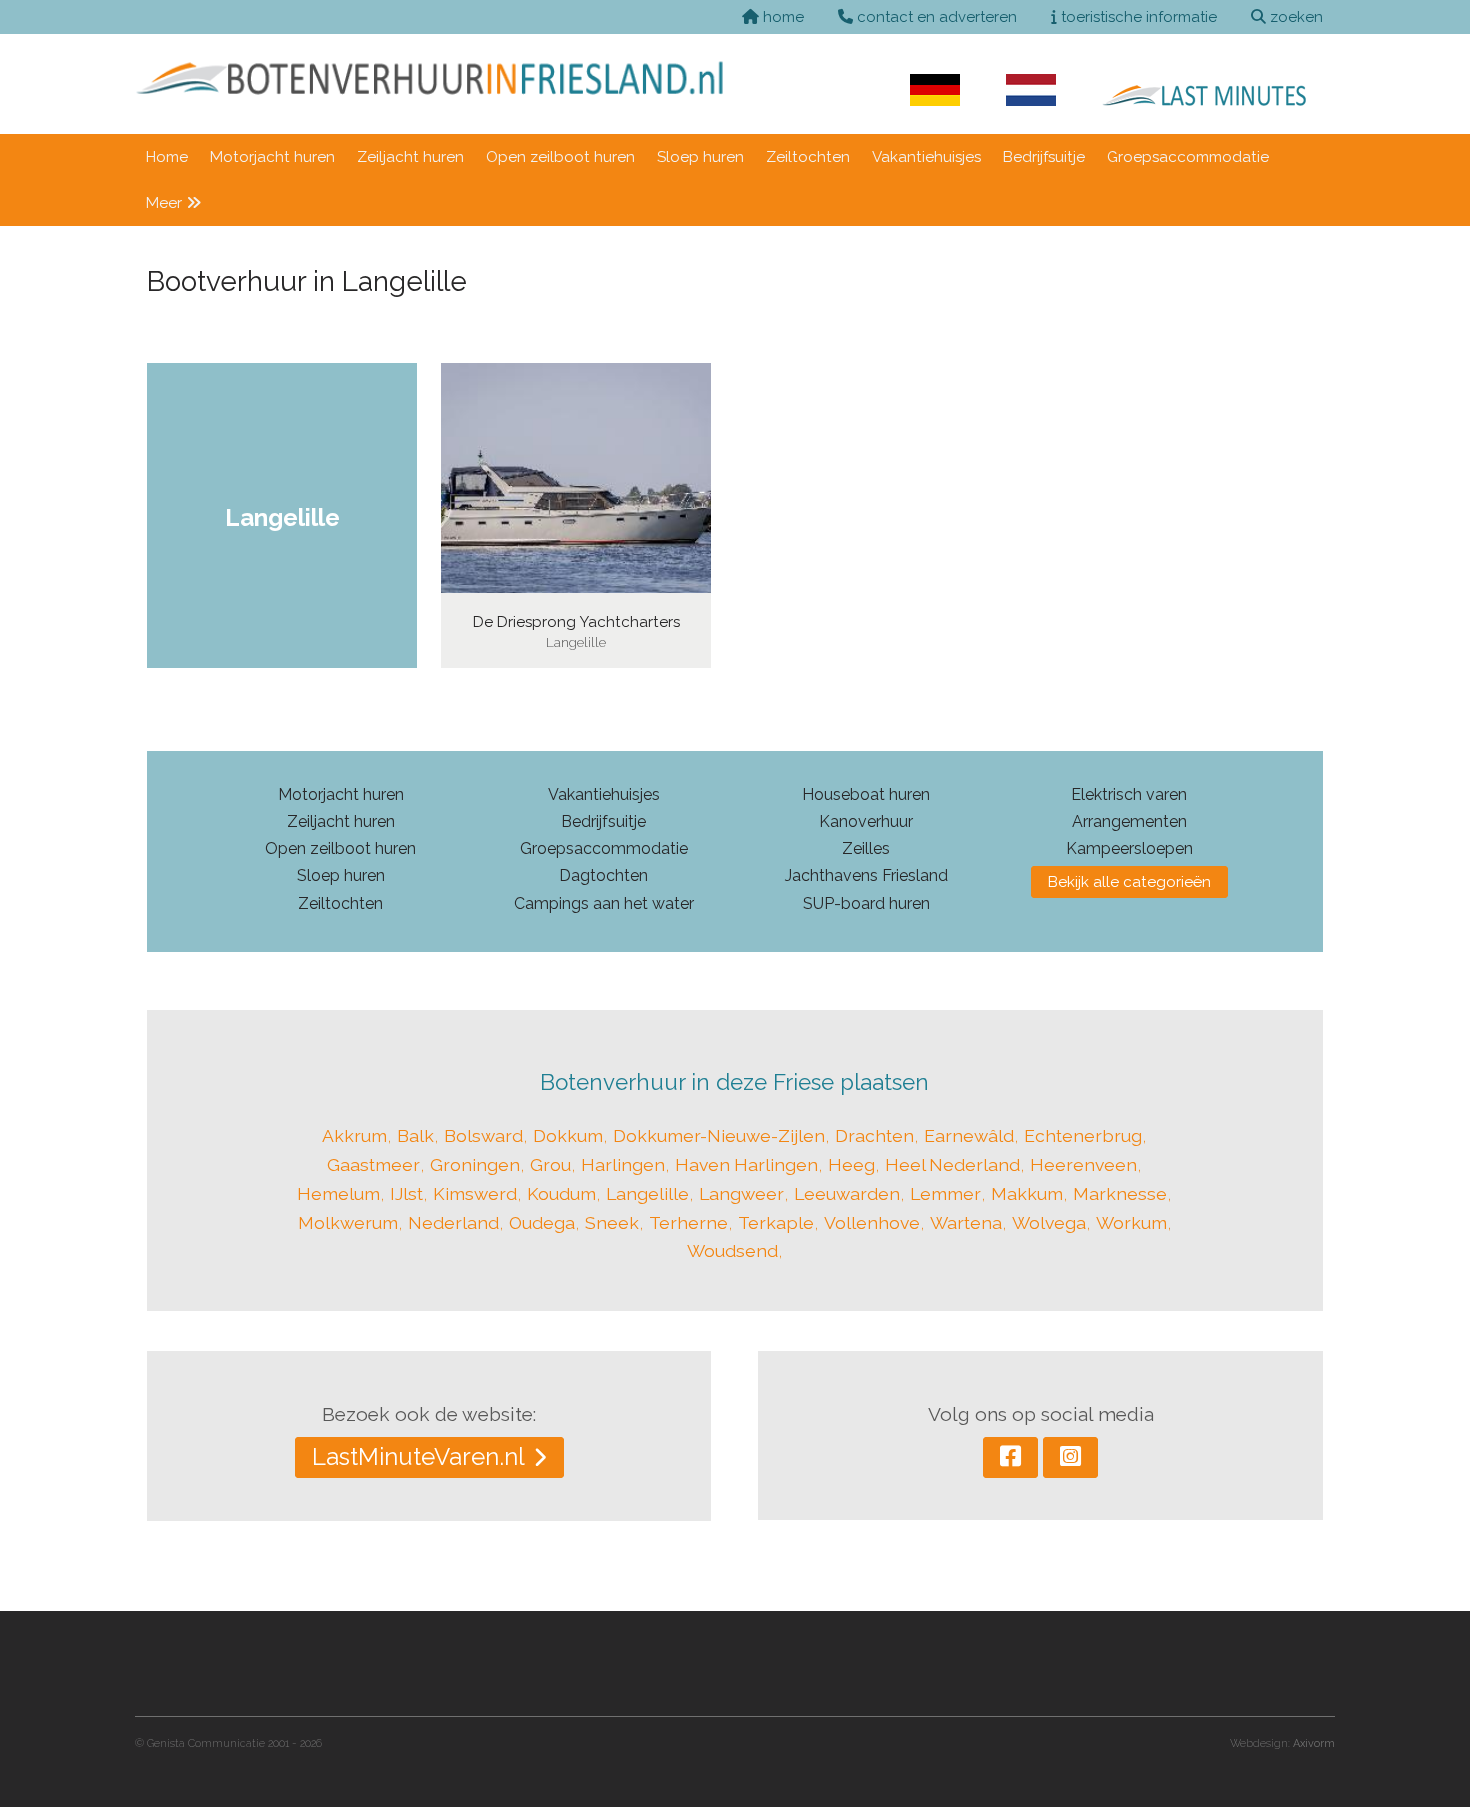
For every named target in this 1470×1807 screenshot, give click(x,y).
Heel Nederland (952, 1164)
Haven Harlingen (746, 1164)
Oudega (542, 1222)
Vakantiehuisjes (926, 157)
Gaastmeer (373, 1164)
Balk (415, 1135)
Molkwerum (348, 1222)
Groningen (475, 1164)
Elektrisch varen (1129, 794)
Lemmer (945, 1193)
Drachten (874, 1135)
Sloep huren (700, 157)
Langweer (741, 1193)
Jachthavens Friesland (866, 875)
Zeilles (866, 848)
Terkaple (776, 1222)
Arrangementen (1129, 821)
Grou (550, 1164)
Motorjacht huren (272, 157)
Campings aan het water (604, 903)
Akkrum (354, 1135)
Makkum (1027, 1193)
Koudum (561, 1193)
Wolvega (1049, 1222)
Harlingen (623, 1164)
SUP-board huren (866, 903)
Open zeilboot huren (560, 157)
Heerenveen (1083, 1164)
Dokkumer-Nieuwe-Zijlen (719, 1135)
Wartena (966, 1222)
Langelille (647, 1193)
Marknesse (1120, 1193)
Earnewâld (969, 1135)
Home (167, 157)
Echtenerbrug (1083, 1135)
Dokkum (568, 1135)
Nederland (453, 1222)
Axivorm (1314, 1743)
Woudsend (732, 1250)
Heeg (851, 1164)
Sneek (612, 1222)
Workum (1131, 1222)
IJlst (406, 1193)
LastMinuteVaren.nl (418, 1456)
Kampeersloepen (1129, 848)
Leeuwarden (847, 1193)
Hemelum (338, 1193)
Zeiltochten (808, 157)
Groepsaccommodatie (1188, 157)
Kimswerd (475, 1193)
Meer (166, 203)
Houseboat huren (866, 794)
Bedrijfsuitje (1044, 157)
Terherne (688, 1222)
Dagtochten (603, 875)
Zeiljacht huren (410, 157)
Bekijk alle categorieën (1129, 882)
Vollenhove (872, 1222)
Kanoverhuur (866, 821)
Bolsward (483, 1135)
